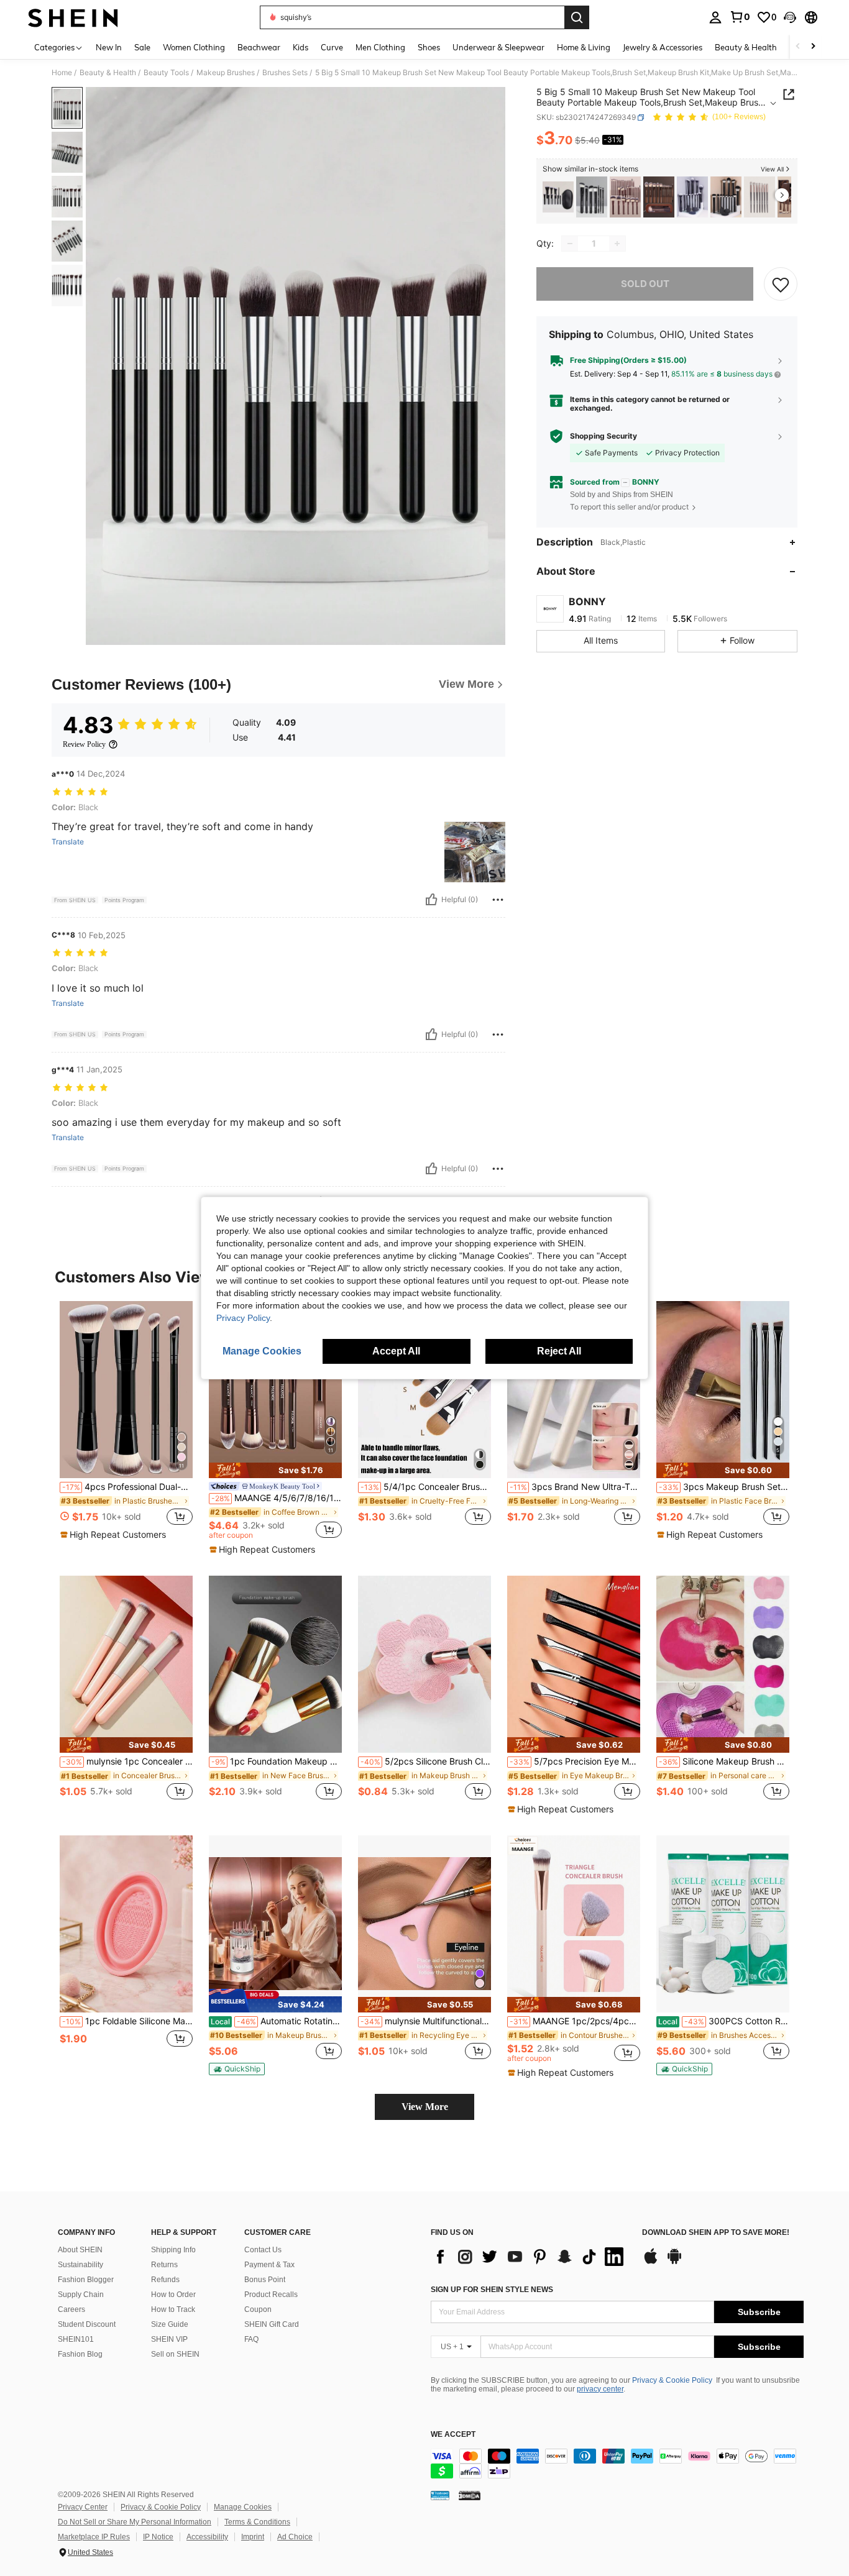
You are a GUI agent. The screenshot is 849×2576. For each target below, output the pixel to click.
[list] (530, 2257)
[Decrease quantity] (570, 244)
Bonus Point (265, 2280)
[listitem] (558, 197)
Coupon (258, 2309)
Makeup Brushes (226, 73)
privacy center (600, 2389)
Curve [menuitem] (332, 47)
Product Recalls (271, 2295)
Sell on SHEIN (175, 2354)
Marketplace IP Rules (94, 2537)
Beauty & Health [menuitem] (746, 47)
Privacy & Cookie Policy (672, 2380)
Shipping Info (173, 2250)
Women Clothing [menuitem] (194, 47)
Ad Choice (295, 2537)
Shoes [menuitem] (429, 47)
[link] (740, 17)
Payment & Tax (269, 2265)
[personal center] (715, 17)
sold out (645, 284)
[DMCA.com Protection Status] (470, 2495)
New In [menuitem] (109, 47)
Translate (68, 842)
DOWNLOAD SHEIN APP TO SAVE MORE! (716, 2233)
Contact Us (263, 2250)
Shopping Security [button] (603, 436)
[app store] (651, 2262)
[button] (790, 17)
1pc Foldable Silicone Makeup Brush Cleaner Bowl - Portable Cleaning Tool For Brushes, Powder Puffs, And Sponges (127, 2021)
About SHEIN (80, 2250)
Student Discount (87, 2324)
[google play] (674, 2262)
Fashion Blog (80, 2354)
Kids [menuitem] (301, 47)
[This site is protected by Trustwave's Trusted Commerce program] (440, 2495)
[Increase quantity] (617, 244)
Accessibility (207, 2537)
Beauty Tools (166, 73)
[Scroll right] (813, 47)
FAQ (251, 2339)
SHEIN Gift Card (272, 2324)
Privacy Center (83, 2507)
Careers (71, 2309)
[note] (115, 1535)
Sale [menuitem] (142, 47)
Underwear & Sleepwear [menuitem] (498, 47)
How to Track (173, 2309)
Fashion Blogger (86, 2280)
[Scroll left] (798, 47)
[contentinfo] (617, 2464)
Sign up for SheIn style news (492, 2290)
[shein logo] (73, 17)
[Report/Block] (498, 900)
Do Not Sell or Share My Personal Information (135, 2522)
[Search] (577, 17)
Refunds (165, 2280)
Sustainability (80, 2265)
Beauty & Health (108, 73)
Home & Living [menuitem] (584, 47)
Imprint (253, 2537)
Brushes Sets (285, 73)
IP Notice (158, 2537)
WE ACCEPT (453, 2435)
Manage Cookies (243, 2507)
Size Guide (170, 2324)
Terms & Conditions (257, 2522)
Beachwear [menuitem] (259, 47)
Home (62, 73)
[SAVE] (781, 284)
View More (425, 2107)
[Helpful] (431, 900)
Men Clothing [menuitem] (380, 47)
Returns (164, 2265)
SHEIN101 (76, 2339)
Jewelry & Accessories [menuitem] (663, 47)
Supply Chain (81, 2295)
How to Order (173, 2295)
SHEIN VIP (169, 2339)
